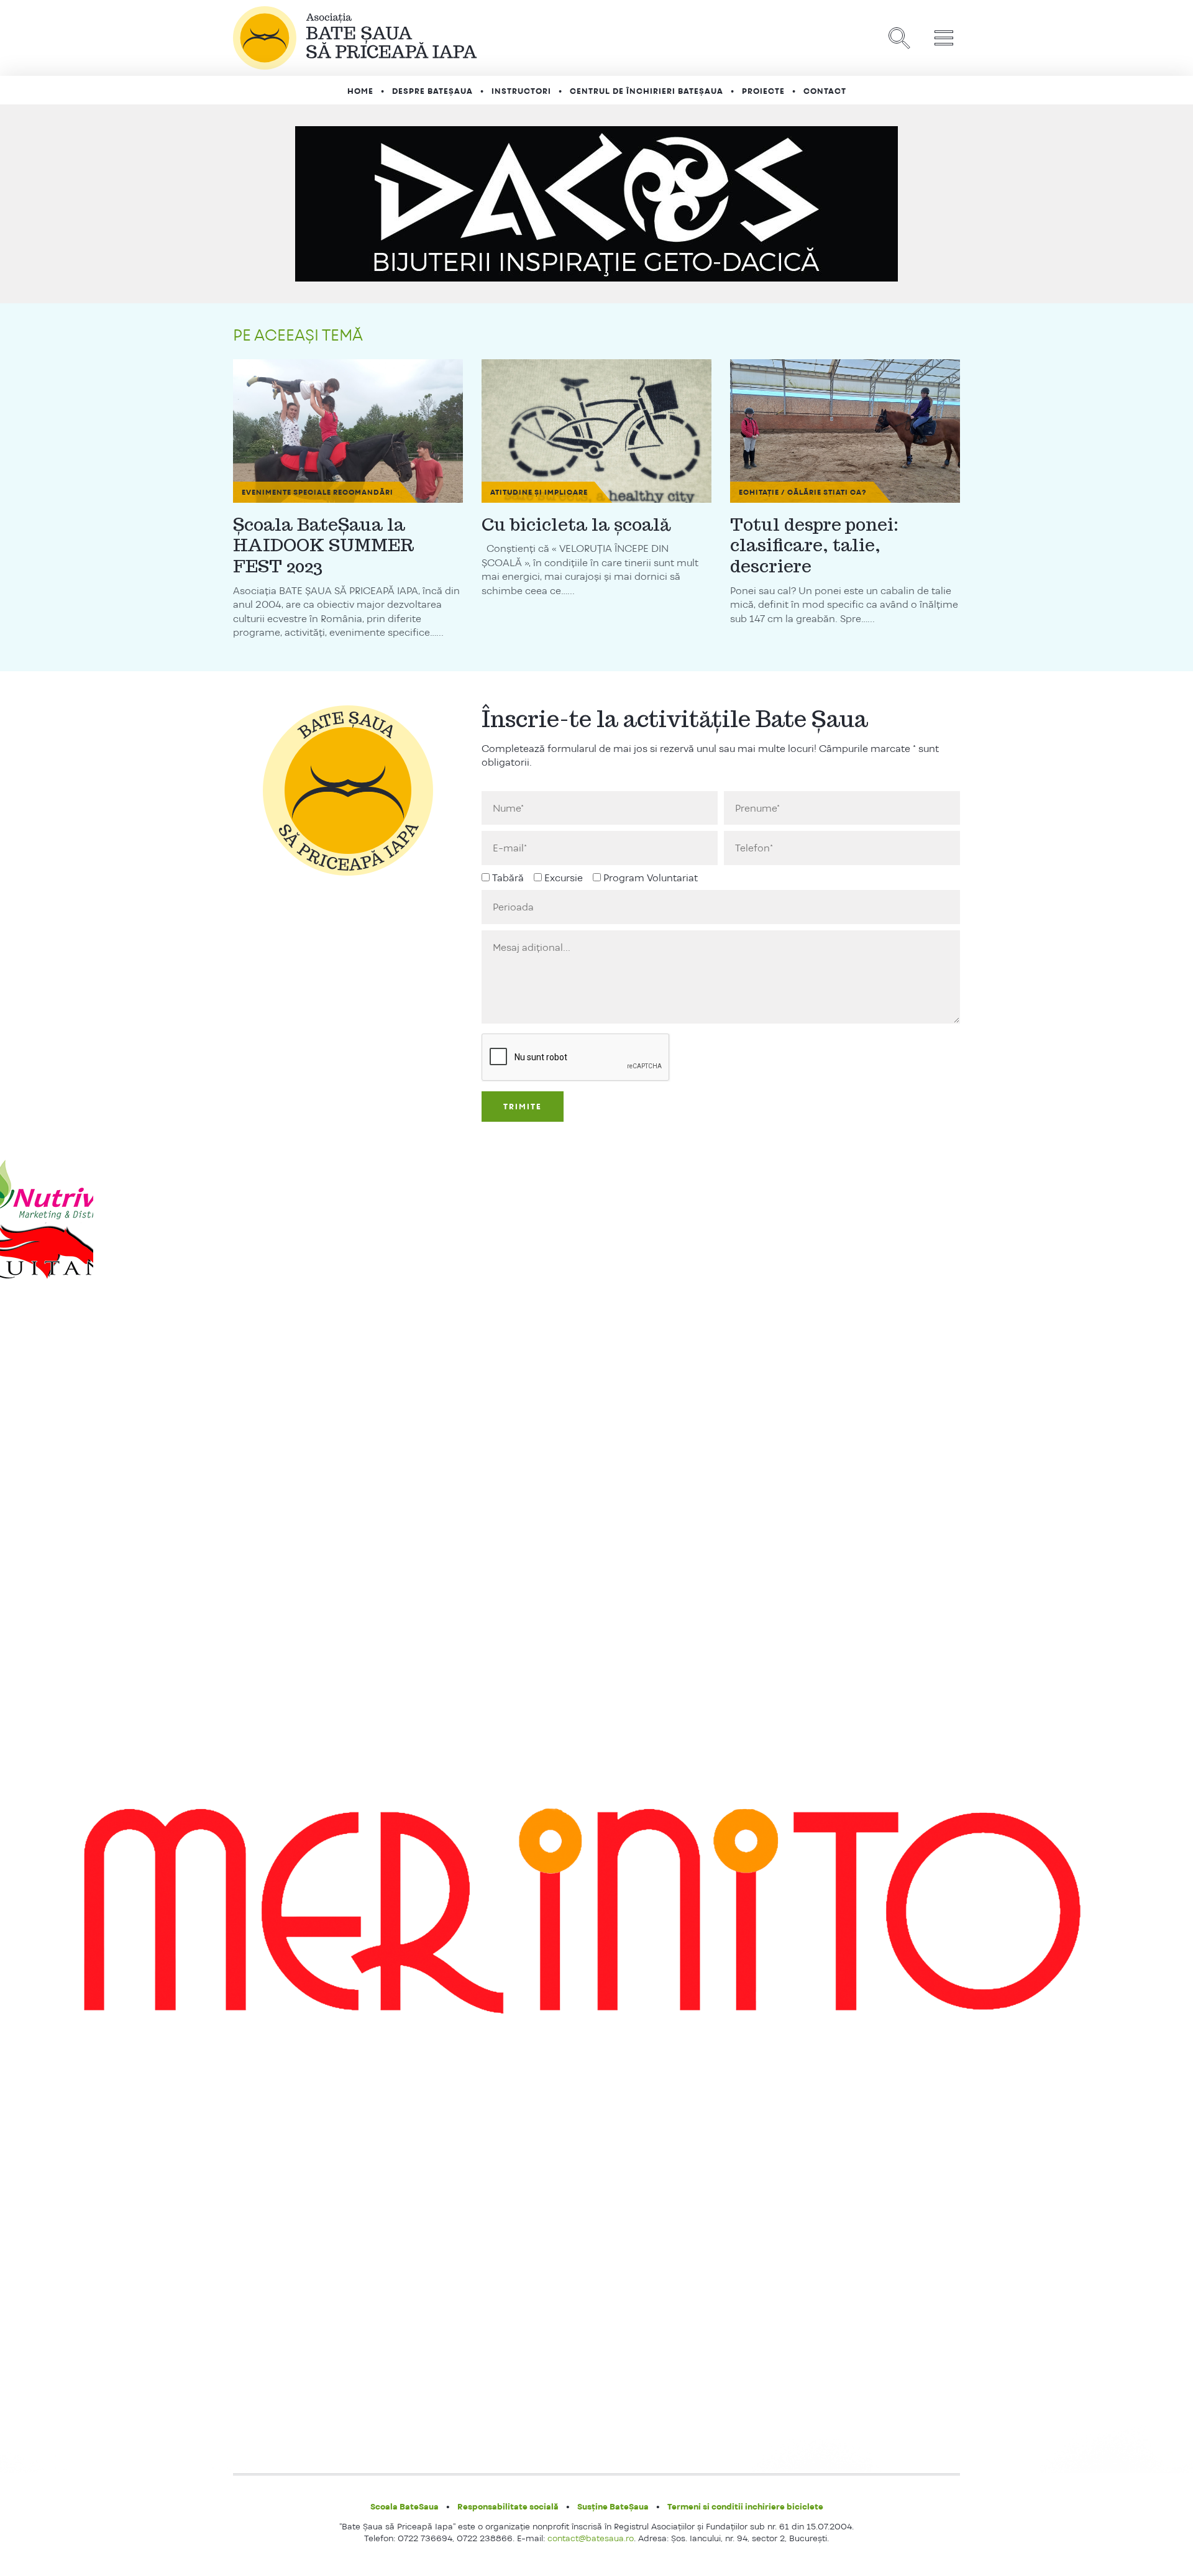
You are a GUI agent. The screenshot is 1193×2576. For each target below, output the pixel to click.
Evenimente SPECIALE (286, 492)
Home (360, 91)
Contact (825, 91)
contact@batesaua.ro (591, 2538)
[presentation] (576, 1058)
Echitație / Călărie (780, 492)
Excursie (564, 878)
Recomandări (363, 492)
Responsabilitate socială (508, 2506)
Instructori (521, 91)
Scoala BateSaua (405, 2506)
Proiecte (763, 91)
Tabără (508, 878)
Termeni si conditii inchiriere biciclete (745, 2506)
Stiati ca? (845, 492)
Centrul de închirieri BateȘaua (647, 91)
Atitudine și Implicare (539, 492)
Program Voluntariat (651, 878)
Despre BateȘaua (432, 91)
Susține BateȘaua (613, 2506)
